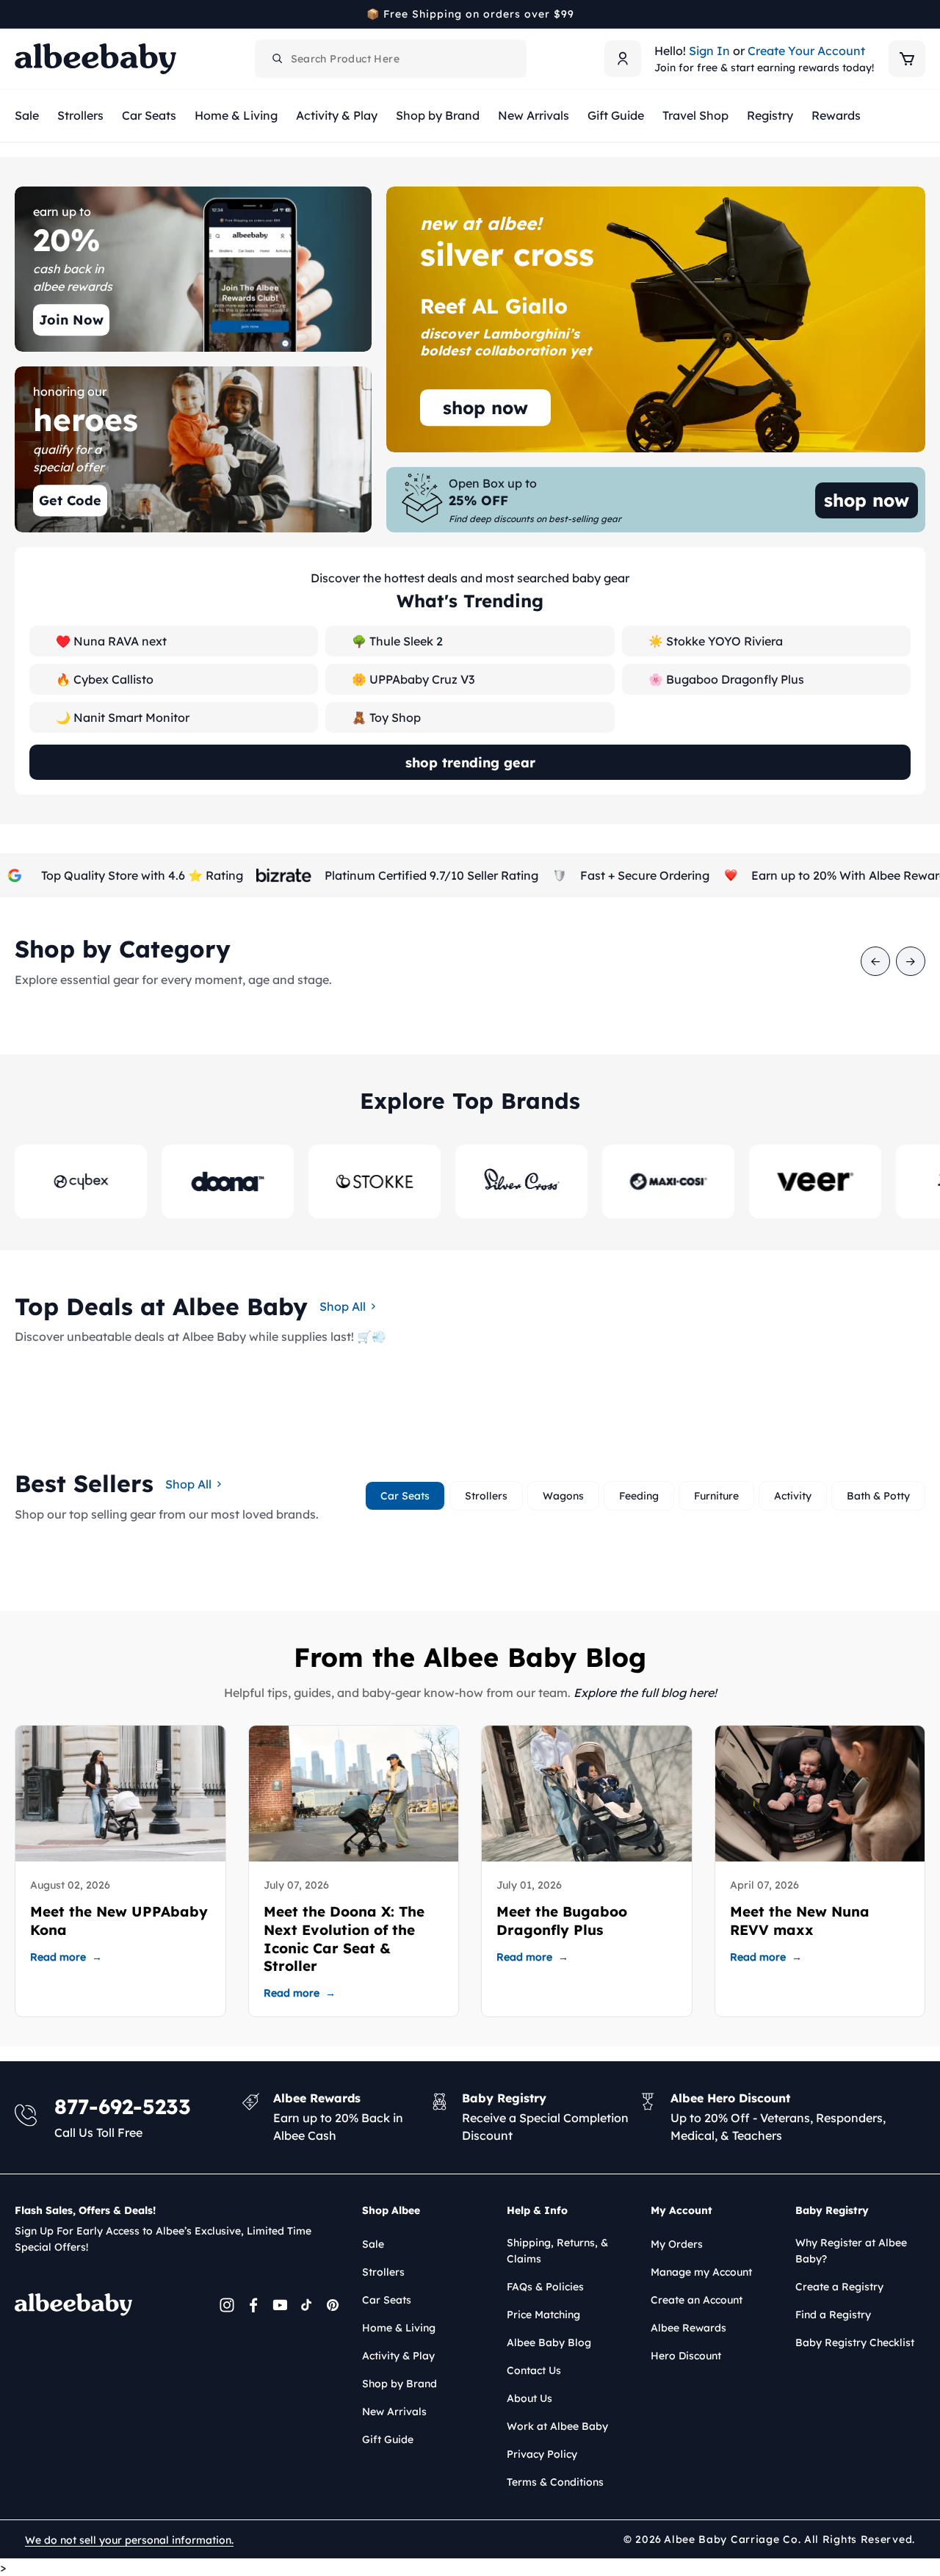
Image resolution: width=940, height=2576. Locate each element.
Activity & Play (398, 2356)
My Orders (677, 2244)
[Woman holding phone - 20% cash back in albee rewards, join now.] (193, 269)
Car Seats (387, 2300)
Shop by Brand (399, 2384)
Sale (373, 2244)
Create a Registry (839, 2287)
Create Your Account (806, 51)
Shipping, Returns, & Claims (557, 2251)
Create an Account (697, 2300)
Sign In (709, 51)
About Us (529, 2398)
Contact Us (534, 2370)
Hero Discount (686, 2356)
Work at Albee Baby (557, 2426)
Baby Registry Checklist (855, 2342)
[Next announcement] (920, 14)
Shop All (343, 1306)
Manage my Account (701, 2272)
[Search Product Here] (278, 59)
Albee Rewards (688, 2328)
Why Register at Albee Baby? (851, 2251)
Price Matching (543, 2315)
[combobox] (391, 59)
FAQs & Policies (545, 2287)
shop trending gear (470, 763)
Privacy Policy (542, 2454)
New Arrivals (394, 2412)
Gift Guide (388, 2439)
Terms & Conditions (555, 2482)
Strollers (383, 2272)
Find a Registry (833, 2315)
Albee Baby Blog (549, 2342)
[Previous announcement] (20, 14)
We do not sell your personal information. (129, 2540)
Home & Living (399, 2328)
